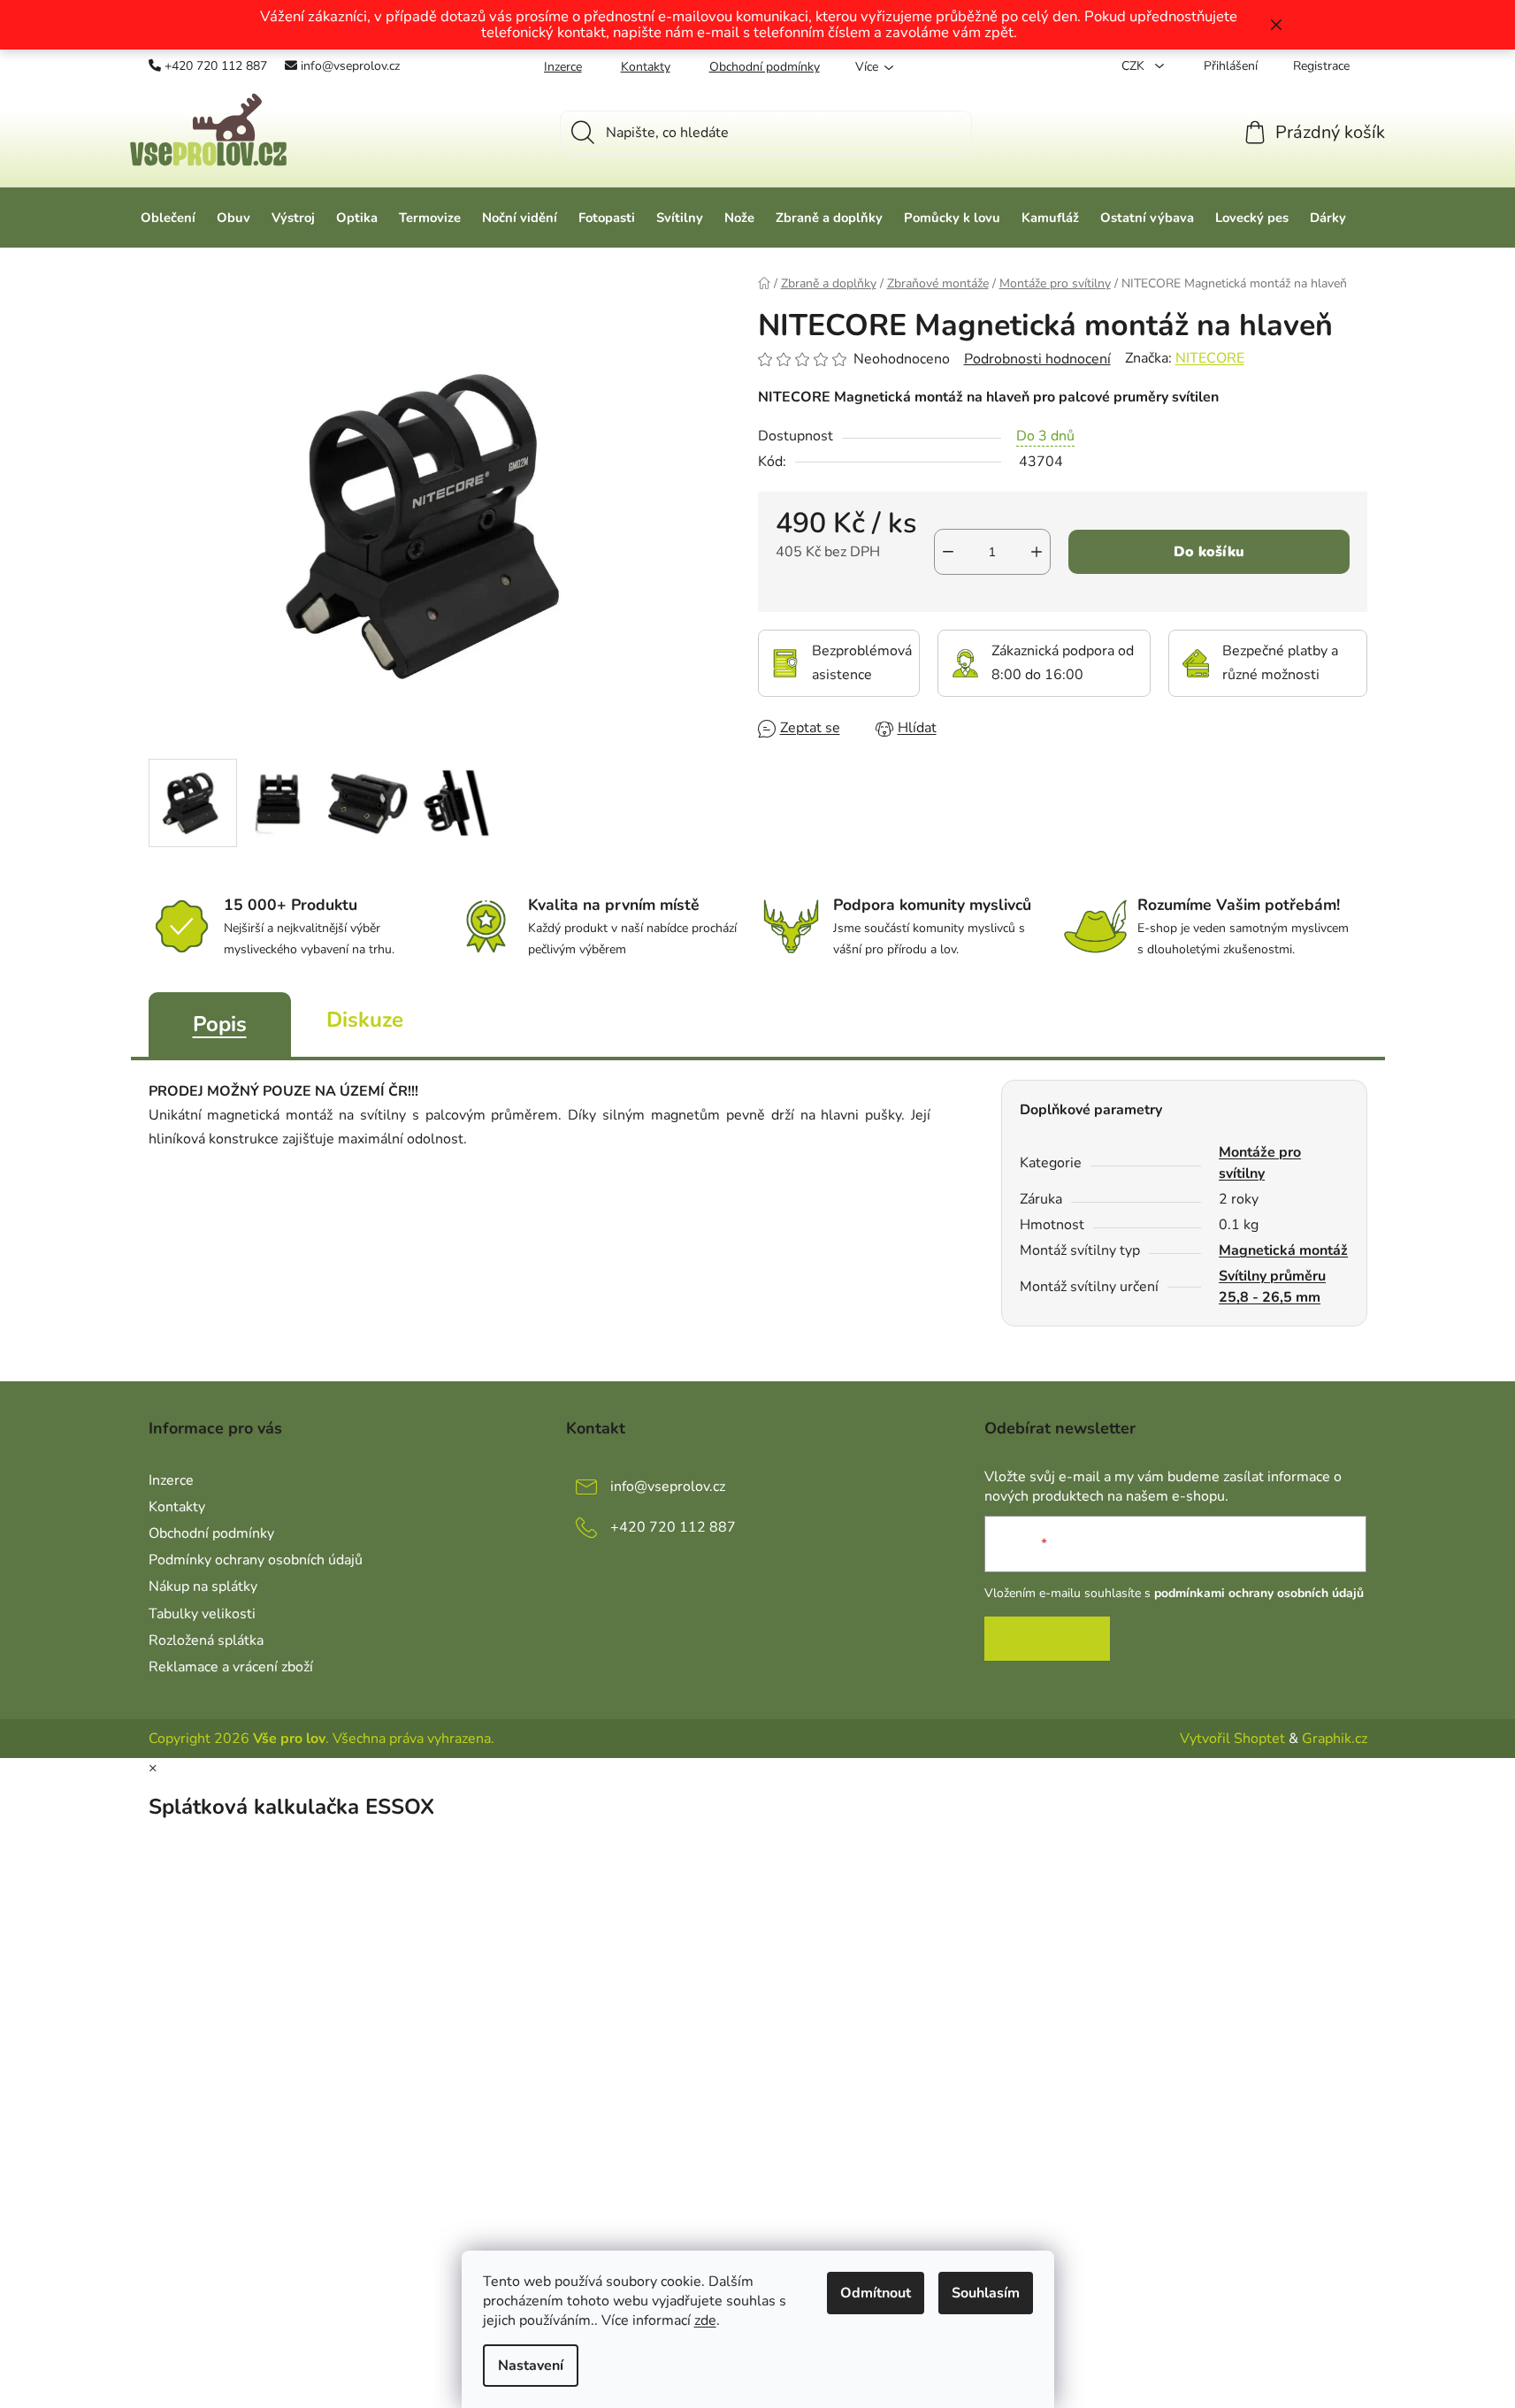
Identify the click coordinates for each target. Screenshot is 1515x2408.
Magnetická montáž (1283, 1250)
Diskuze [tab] (365, 1020)
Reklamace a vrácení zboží (231, 1667)
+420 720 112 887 (216, 66)
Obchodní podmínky (765, 67)
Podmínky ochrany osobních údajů (256, 1560)
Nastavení (531, 2366)
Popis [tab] (220, 1024)
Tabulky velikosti (202, 1614)
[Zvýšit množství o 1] (1037, 552)
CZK (1135, 66)
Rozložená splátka (206, 1640)
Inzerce (563, 67)
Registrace (1321, 66)
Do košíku (1209, 552)
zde (705, 2320)
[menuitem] (168, 218)
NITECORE (1210, 358)
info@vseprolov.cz (350, 66)
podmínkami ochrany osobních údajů (1259, 1593)
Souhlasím (986, 2293)
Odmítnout (876, 2293)
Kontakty (646, 67)
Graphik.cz (1335, 1739)
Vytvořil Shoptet (1232, 1739)
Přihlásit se (1047, 1639)
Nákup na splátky (203, 1586)
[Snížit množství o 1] (948, 552)
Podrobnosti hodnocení (1037, 359)
